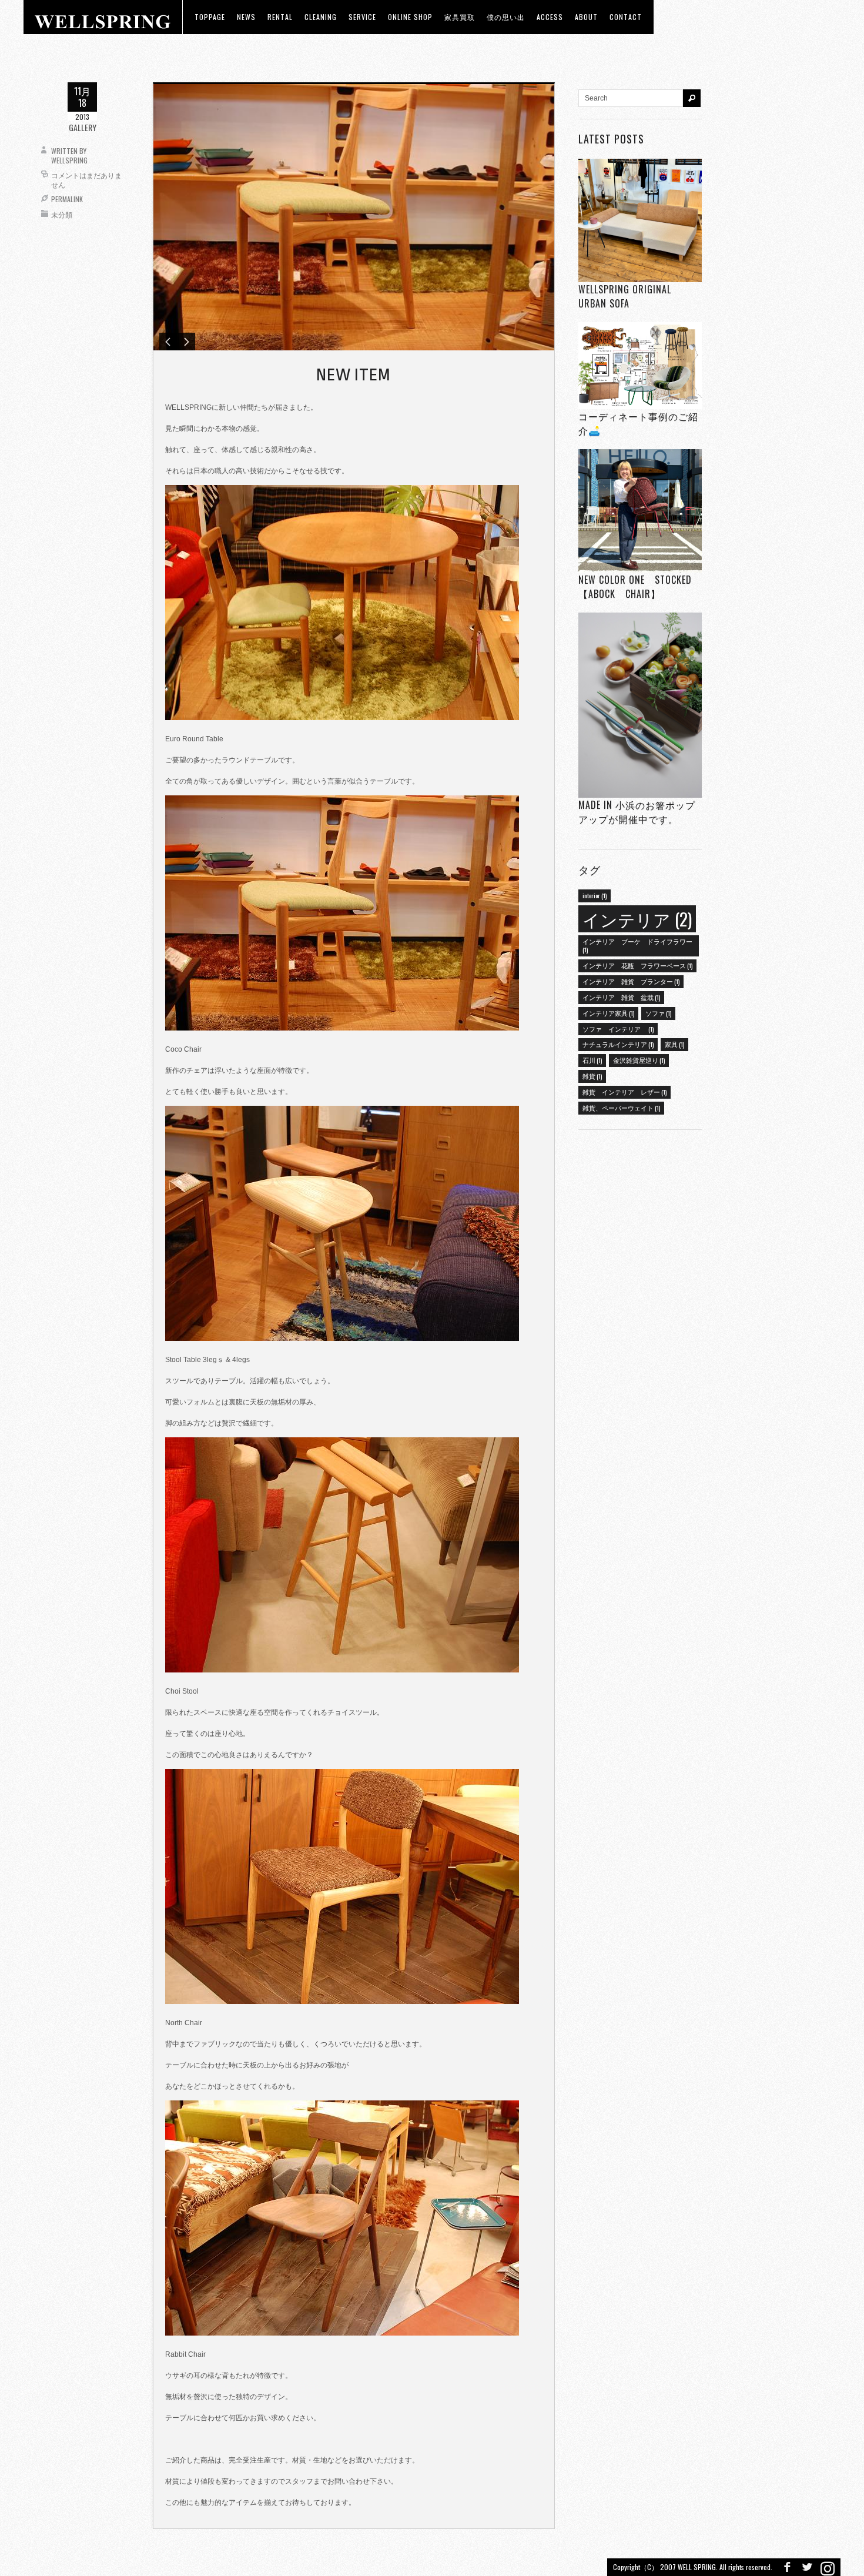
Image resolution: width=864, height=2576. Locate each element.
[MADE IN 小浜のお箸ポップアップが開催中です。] (640, 705)
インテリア (637, 919)
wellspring (69, 160)
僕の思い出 (506, 17)
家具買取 (460, 17)
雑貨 (592, 1076)
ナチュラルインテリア (618, 1044)
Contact (626, 17)
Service (362, 17)
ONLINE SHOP (410, 17)
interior (595, 895)
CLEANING (321, 17)
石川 (592, 1060)
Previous (168, 342)
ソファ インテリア (618, 1029)
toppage (210, 17)
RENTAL (280, 17)
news (246, 17)
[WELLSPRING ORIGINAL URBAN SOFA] (640, 220)
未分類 (62, 214)
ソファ (658, 1013)
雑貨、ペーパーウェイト (621, 1108)
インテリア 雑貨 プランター (631, 981)
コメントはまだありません (86, 180)
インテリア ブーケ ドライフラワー (637, 945)
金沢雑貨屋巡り (639, 1060)
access (550, 17)
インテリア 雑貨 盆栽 (621, 997)
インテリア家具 (608, 1013)
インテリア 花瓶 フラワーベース (637, 965)
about (586, 17)
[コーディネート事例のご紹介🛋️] (640, 365)
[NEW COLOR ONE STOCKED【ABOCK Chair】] (640, 511)
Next (186, 342)
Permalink (67, 199)
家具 (674, 1044)
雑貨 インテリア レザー (624, 1092)
